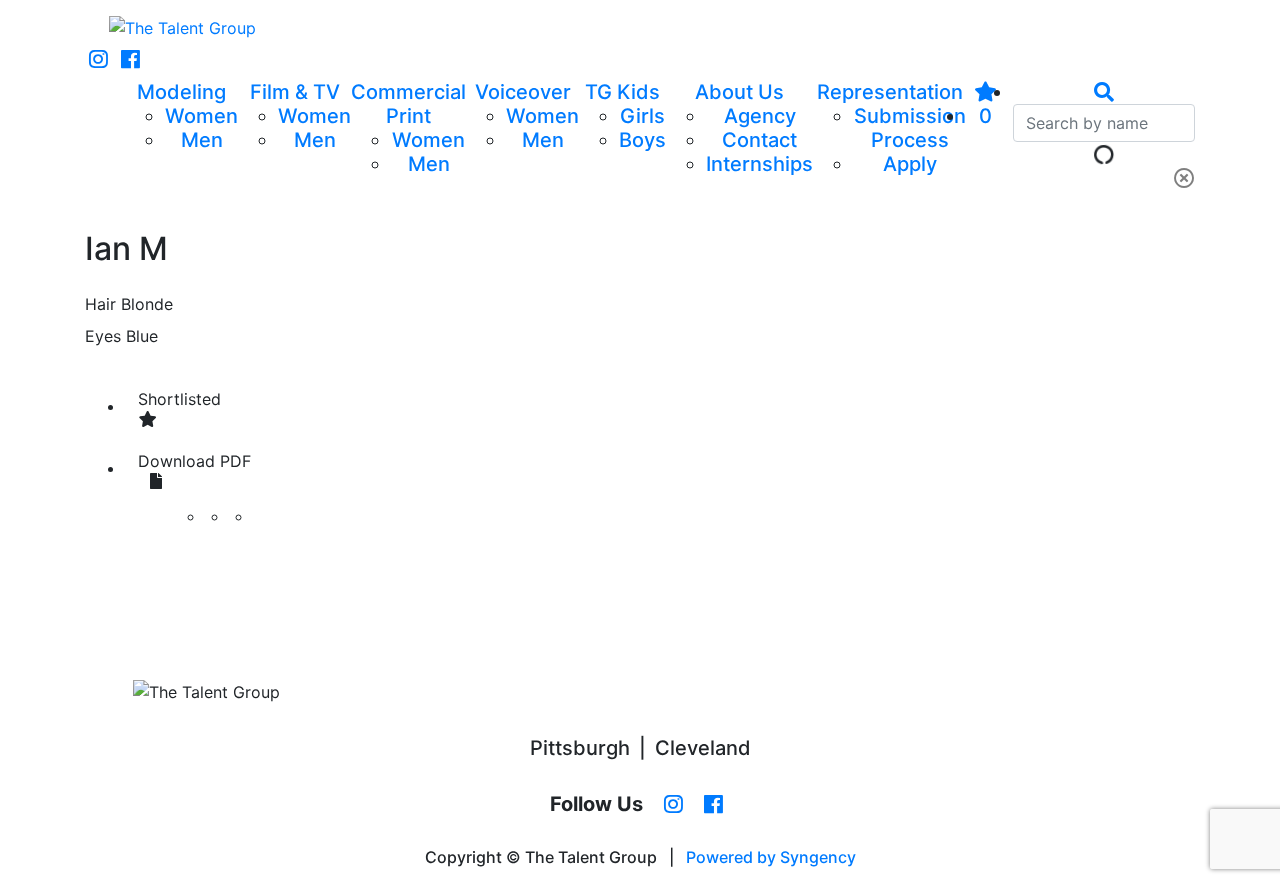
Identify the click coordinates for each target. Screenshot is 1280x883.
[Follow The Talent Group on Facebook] (130, 60)
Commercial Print (408, 104)
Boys (642, 140)
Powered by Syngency (771, 857)
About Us (739, 92)
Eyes (103, 336)
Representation (890, 92)
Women (201, 116)
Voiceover (523, 92)
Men (202, 140)
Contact (759, 140)
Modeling (181, 92)
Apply (910, 164)
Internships (759, 164)
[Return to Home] (182, 28)
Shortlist (179, 399)
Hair (100, 304)
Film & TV (295, 92)
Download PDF (194, 461)
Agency (760, 116)
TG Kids (622, 92)
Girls (642, 116)
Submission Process (910, 128)
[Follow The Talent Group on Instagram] (98, 60)
